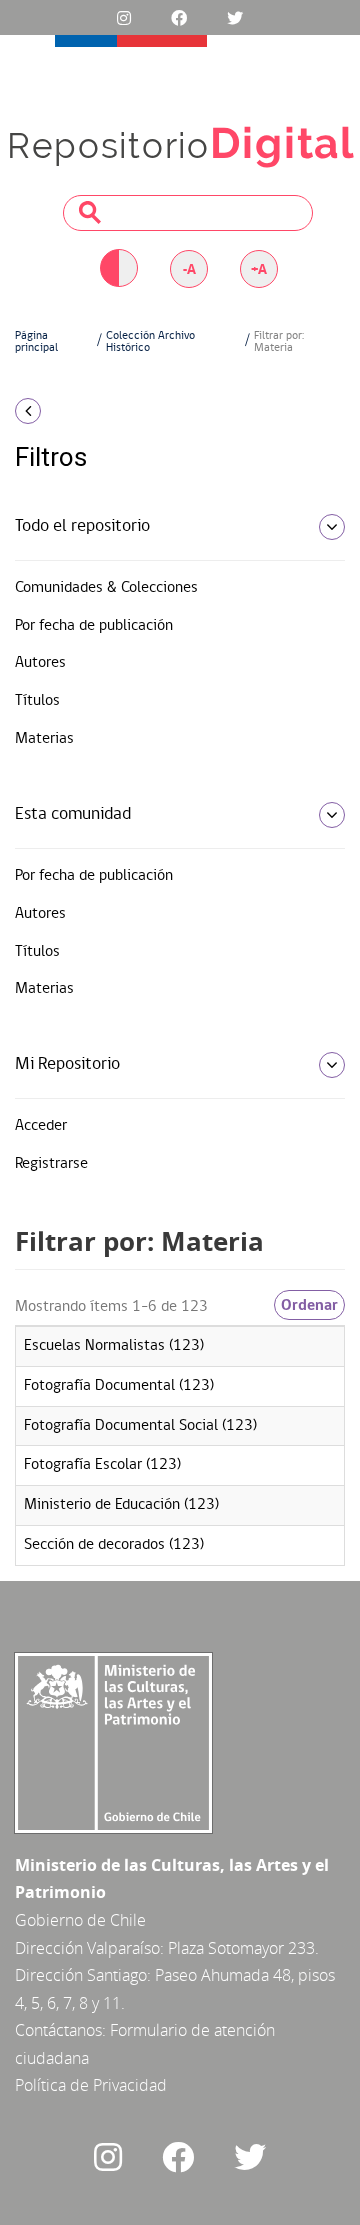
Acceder (41, 1126)
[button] (60, 411)
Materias (44, 739)
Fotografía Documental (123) (119, 1386)
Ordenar (309, 1305)
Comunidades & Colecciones (106, 588)
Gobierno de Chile (80, 1920)
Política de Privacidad (91, 2085)
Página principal (36, 342)
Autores (40, 663)
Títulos (37, 701)
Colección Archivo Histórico (150, 342)
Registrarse (51, 1164)
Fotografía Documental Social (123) (140, 1426)
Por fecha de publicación (94, 626)
